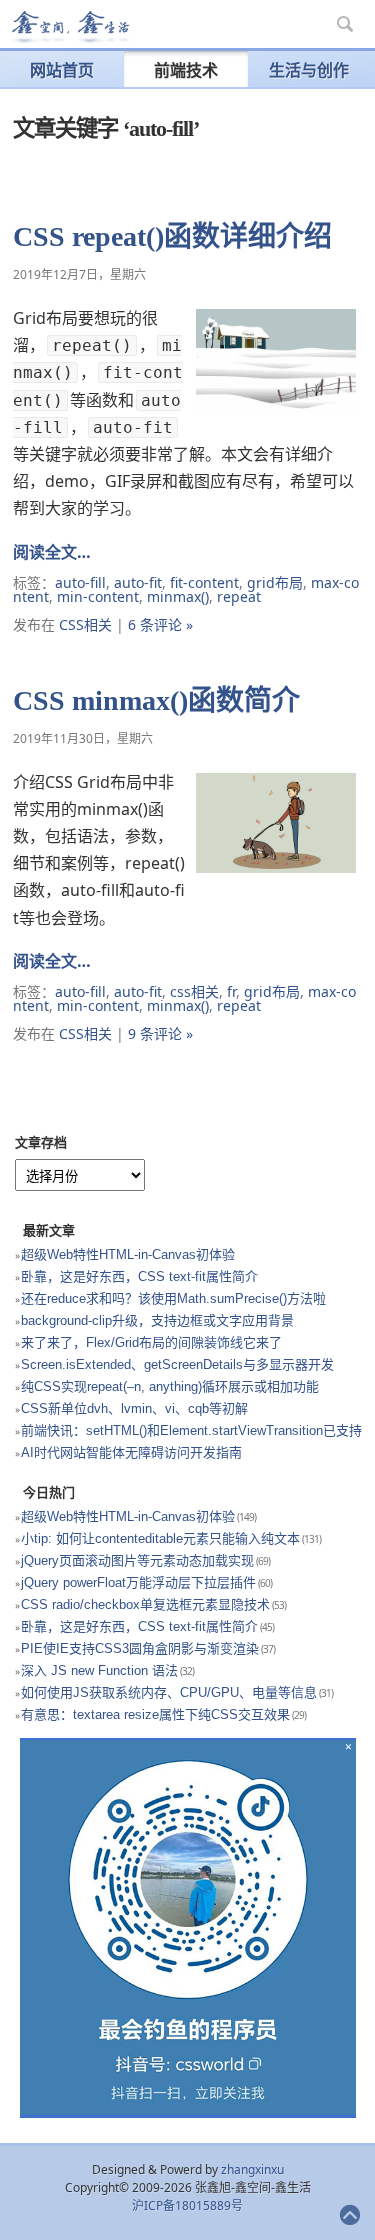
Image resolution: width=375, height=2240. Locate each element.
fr (231, 991)
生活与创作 (309, 70)
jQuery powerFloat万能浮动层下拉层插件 (138, 1582)
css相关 (194, 991)
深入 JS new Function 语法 (99, 1670)
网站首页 (62, 70)
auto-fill (80, 582)
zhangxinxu (252, 2169)
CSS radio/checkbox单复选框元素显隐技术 (145, 1604)
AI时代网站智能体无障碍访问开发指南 (131, 1452)
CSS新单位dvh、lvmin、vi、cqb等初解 (134, 1408)
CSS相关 (85, 624)
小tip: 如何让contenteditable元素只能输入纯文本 (160, 1538)
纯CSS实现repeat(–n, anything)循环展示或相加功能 (170, 1386)
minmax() (178, 596)
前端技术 (186, 70)
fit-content (204, 582)
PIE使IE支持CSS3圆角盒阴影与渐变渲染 (140, 1648)
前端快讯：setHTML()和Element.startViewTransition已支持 (191, 1430)
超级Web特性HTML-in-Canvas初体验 (128, 1254)
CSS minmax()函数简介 (156, 700)
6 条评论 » (160, 624)
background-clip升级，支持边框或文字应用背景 (157, 1320)
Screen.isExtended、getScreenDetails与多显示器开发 (177, 1364)
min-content (98, 596)
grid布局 (275, 582)
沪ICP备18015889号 (187, 2205)
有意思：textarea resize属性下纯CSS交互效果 (155, 1714)
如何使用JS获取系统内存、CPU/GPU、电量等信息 (169, 1692)
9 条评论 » (160, 1033)
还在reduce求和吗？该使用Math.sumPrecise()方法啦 (173, 1298)
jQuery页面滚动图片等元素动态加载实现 (137, 1560)
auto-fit (138, 582)
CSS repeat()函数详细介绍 (172, 236)
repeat (239, 596)
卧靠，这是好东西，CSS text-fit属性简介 (139, 1276)
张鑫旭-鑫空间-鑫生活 (70, 27)
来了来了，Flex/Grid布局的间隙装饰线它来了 (151, 1342)
